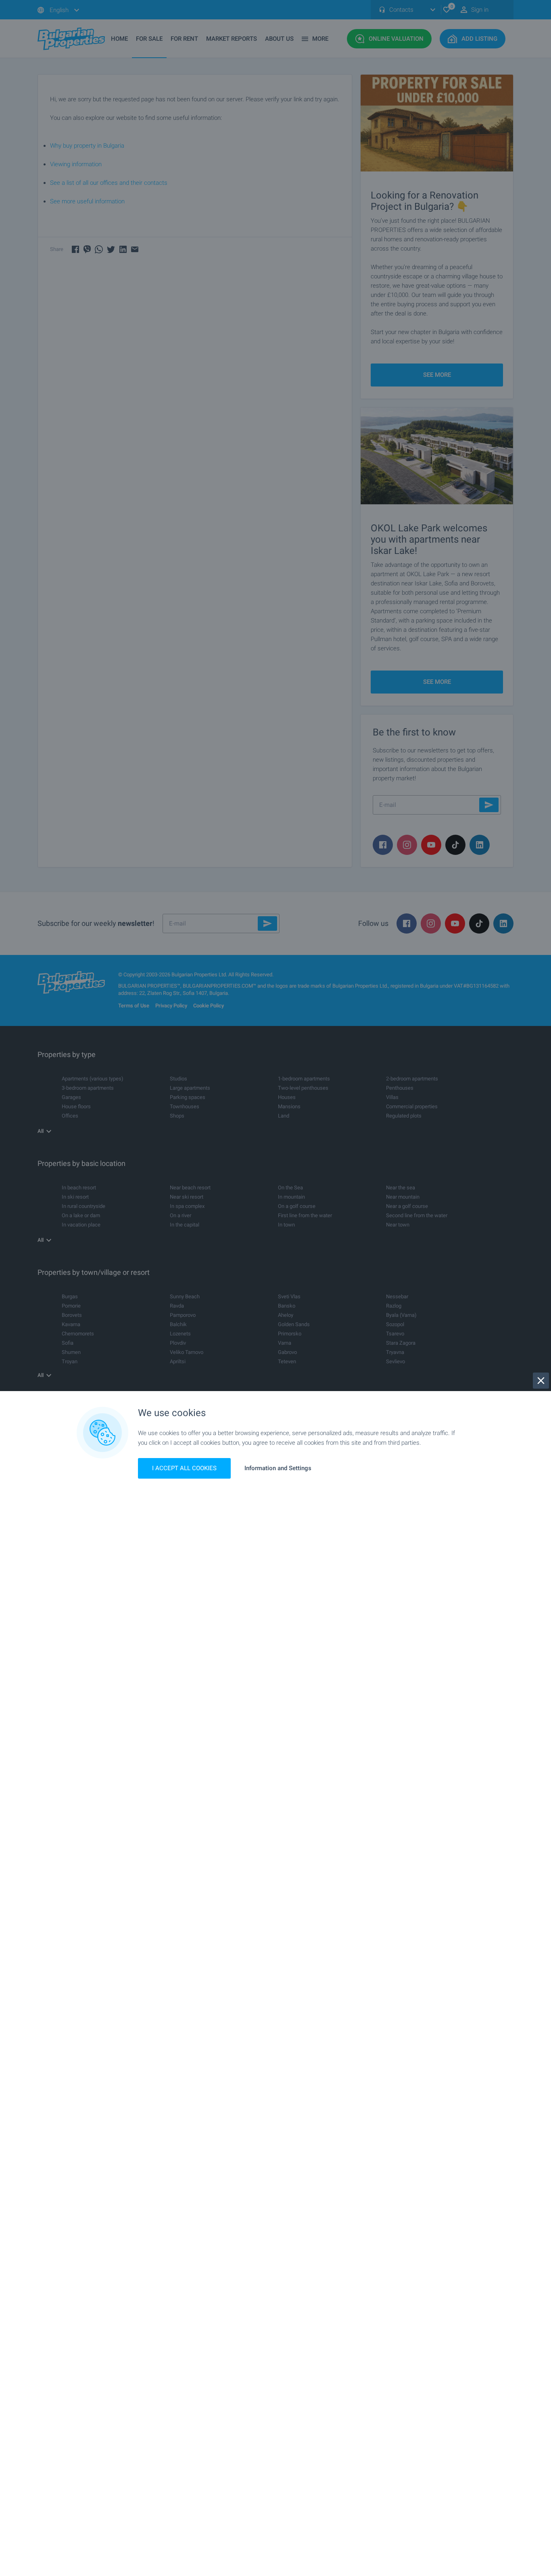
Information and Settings (278, 1468)
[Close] (541, 1381)
